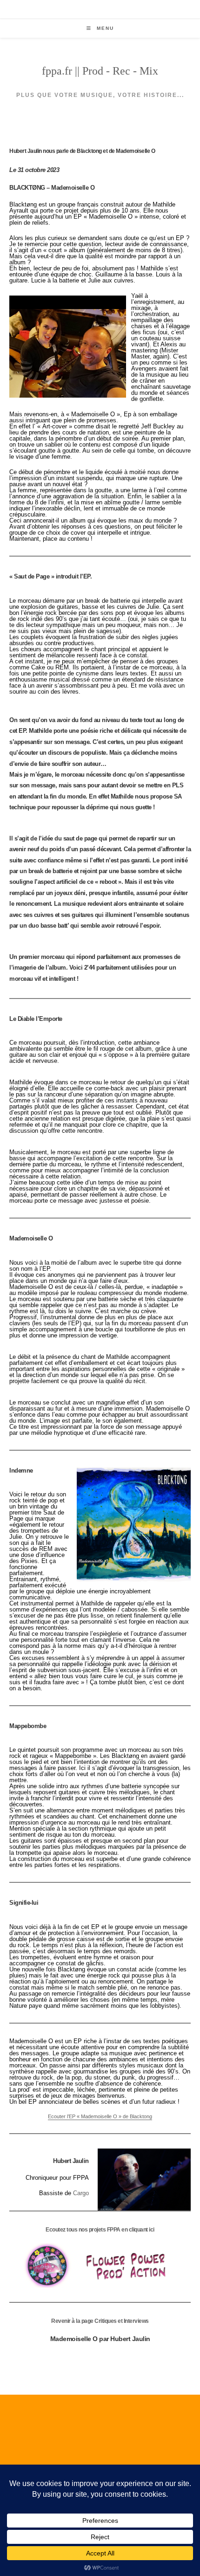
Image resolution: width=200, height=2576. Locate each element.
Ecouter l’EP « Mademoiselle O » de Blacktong (100, 2116)
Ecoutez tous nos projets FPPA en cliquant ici (100, 2230)
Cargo (81, 2193)
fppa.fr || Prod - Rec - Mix (100, 71)
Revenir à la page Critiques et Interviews (100, 2321)
